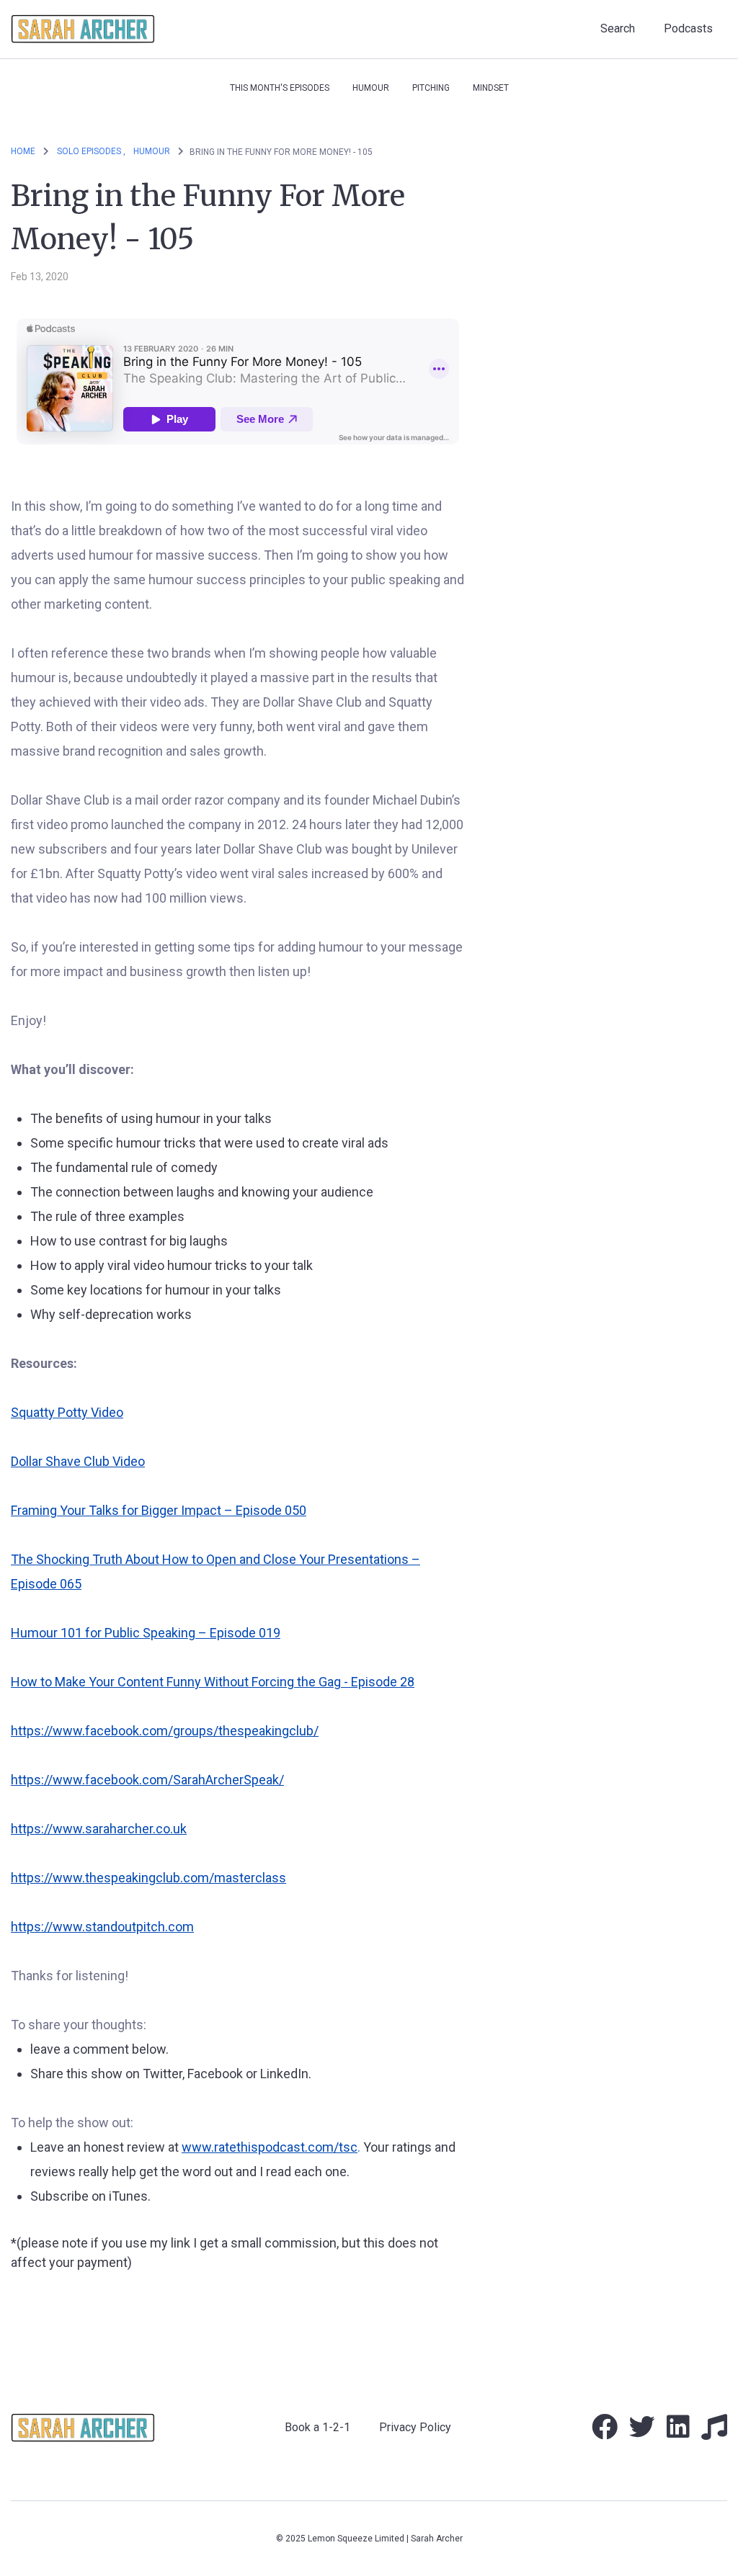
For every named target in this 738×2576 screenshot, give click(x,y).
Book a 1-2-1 (317, 2427)
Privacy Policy (415, 2427)
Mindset (491, 88)
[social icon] (605, 2432)
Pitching (431, 88)
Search (618, 28)
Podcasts (688, 28)
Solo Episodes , (91, 151)
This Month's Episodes (280, 88)
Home (23, 151)
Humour (371, 88)
